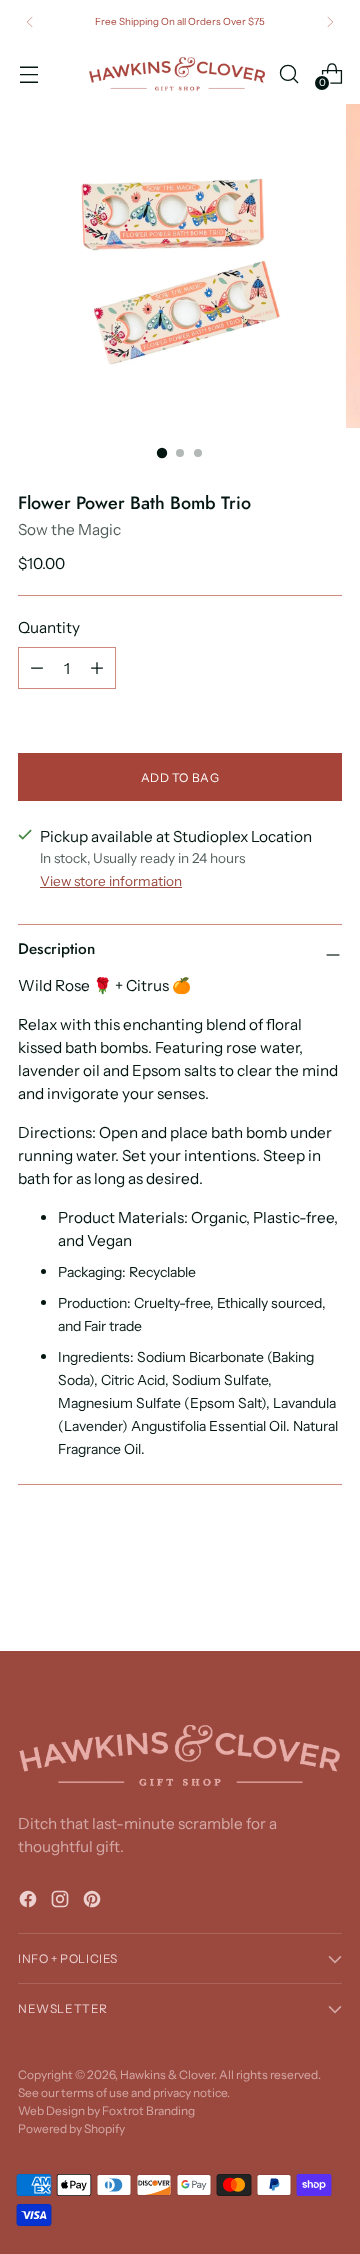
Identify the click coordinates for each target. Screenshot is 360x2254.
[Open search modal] (288, 73)
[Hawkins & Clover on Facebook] (30, 1902)
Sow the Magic (69, 529)
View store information (111, 881)
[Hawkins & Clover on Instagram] (62, 1902)
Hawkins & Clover (167, 2074)
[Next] (330, 22)
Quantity (49, 627)
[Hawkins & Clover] (177, 74)
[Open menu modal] (28, 73)
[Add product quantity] (97, 668)
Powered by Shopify (71, 2128)
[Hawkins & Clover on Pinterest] (94, 1902)
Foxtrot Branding (148, 2110)
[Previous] (30, 22)
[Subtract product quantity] (37, 668)
